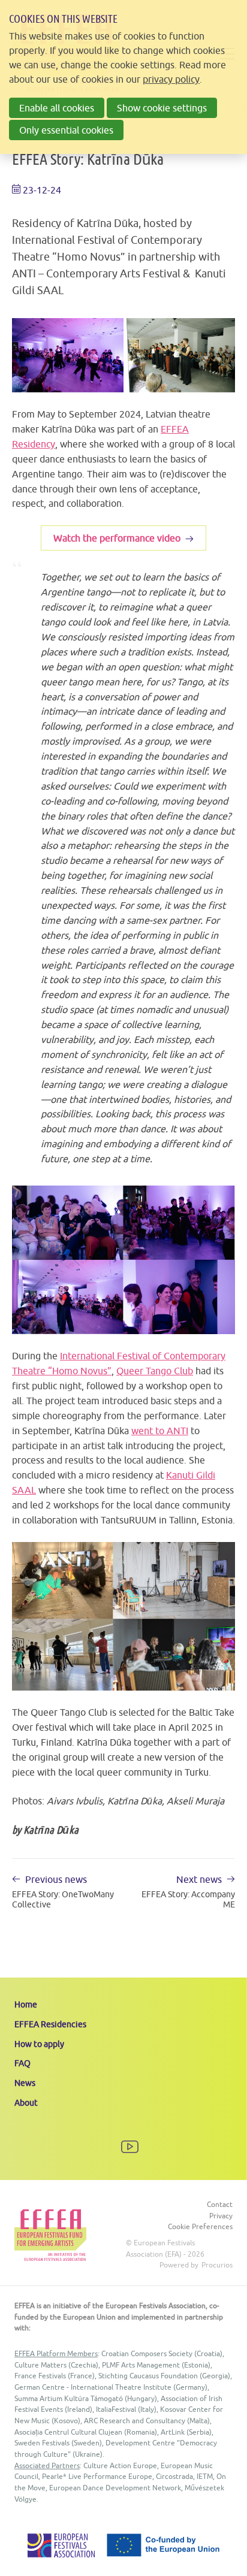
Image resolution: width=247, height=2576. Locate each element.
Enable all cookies (57, 108)
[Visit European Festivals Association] (61, 2554)
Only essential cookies (66, 130)
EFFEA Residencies (50, 2024)
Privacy (221, 2216)
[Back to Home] (50, 2235)
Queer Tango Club (155, 1371)
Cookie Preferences (200, 2226)
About (26, 2103)
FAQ (22, 2063)
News (25, 2083)
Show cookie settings (162, 108)
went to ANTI (160, 1431)
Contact (220, 2204)
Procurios (217, 2265)
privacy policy (171, 79)
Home (26, 2004)
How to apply (39, 2044)
